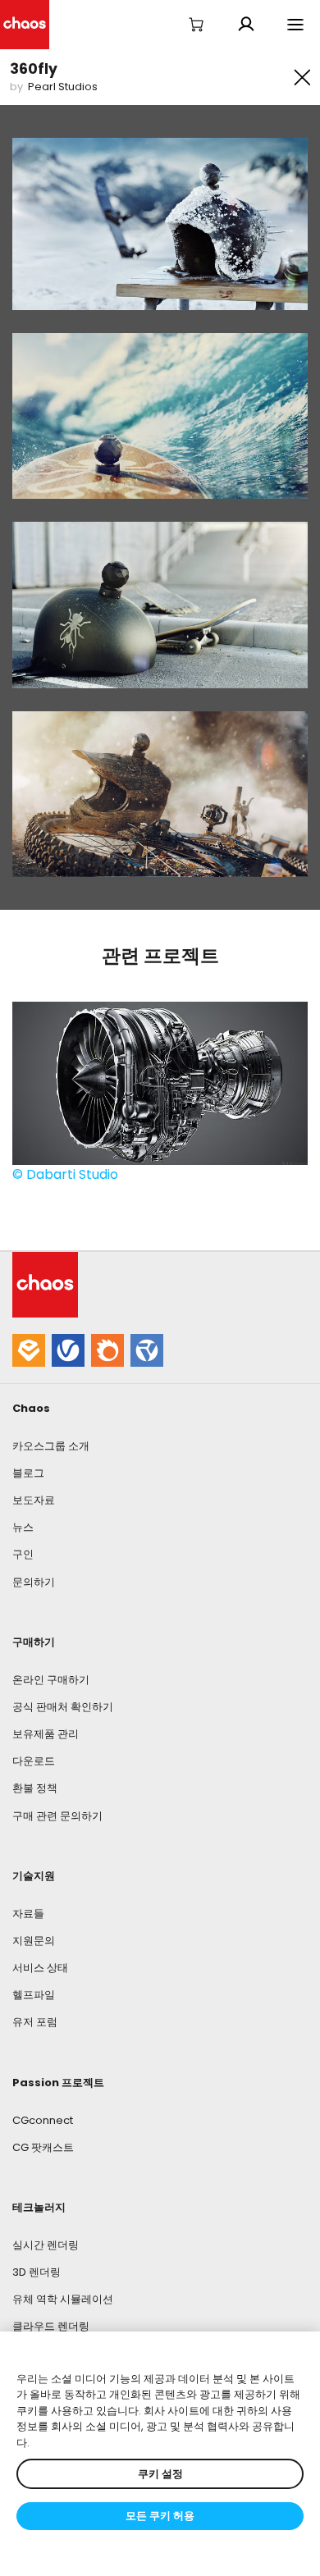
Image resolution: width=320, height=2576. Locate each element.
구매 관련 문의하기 (57, 1816)
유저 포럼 (35, 2022)
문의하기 (34, 1582)
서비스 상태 (40, 1968)
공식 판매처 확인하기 (63, 1707)
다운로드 (34, 1761)
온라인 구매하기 (51, 1680)
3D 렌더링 (37, 2272)
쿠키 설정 (160, 2474)
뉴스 (23, 1527)
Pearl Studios (63, 87)
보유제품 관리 (46, 1734)
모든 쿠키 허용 (160, 2516)
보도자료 (34, 1500)
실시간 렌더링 (46, 2245)
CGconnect (43, 2120)
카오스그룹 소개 (51, 1446)
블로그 (28, 1473)
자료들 (28, 1914)
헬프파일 (34, 1995)
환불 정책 (35, 1788)
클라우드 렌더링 (51, 2326)
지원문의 (34, 1941)
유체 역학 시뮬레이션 (63, 2299)
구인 (23, 1554)
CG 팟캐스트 (43, 2147)
